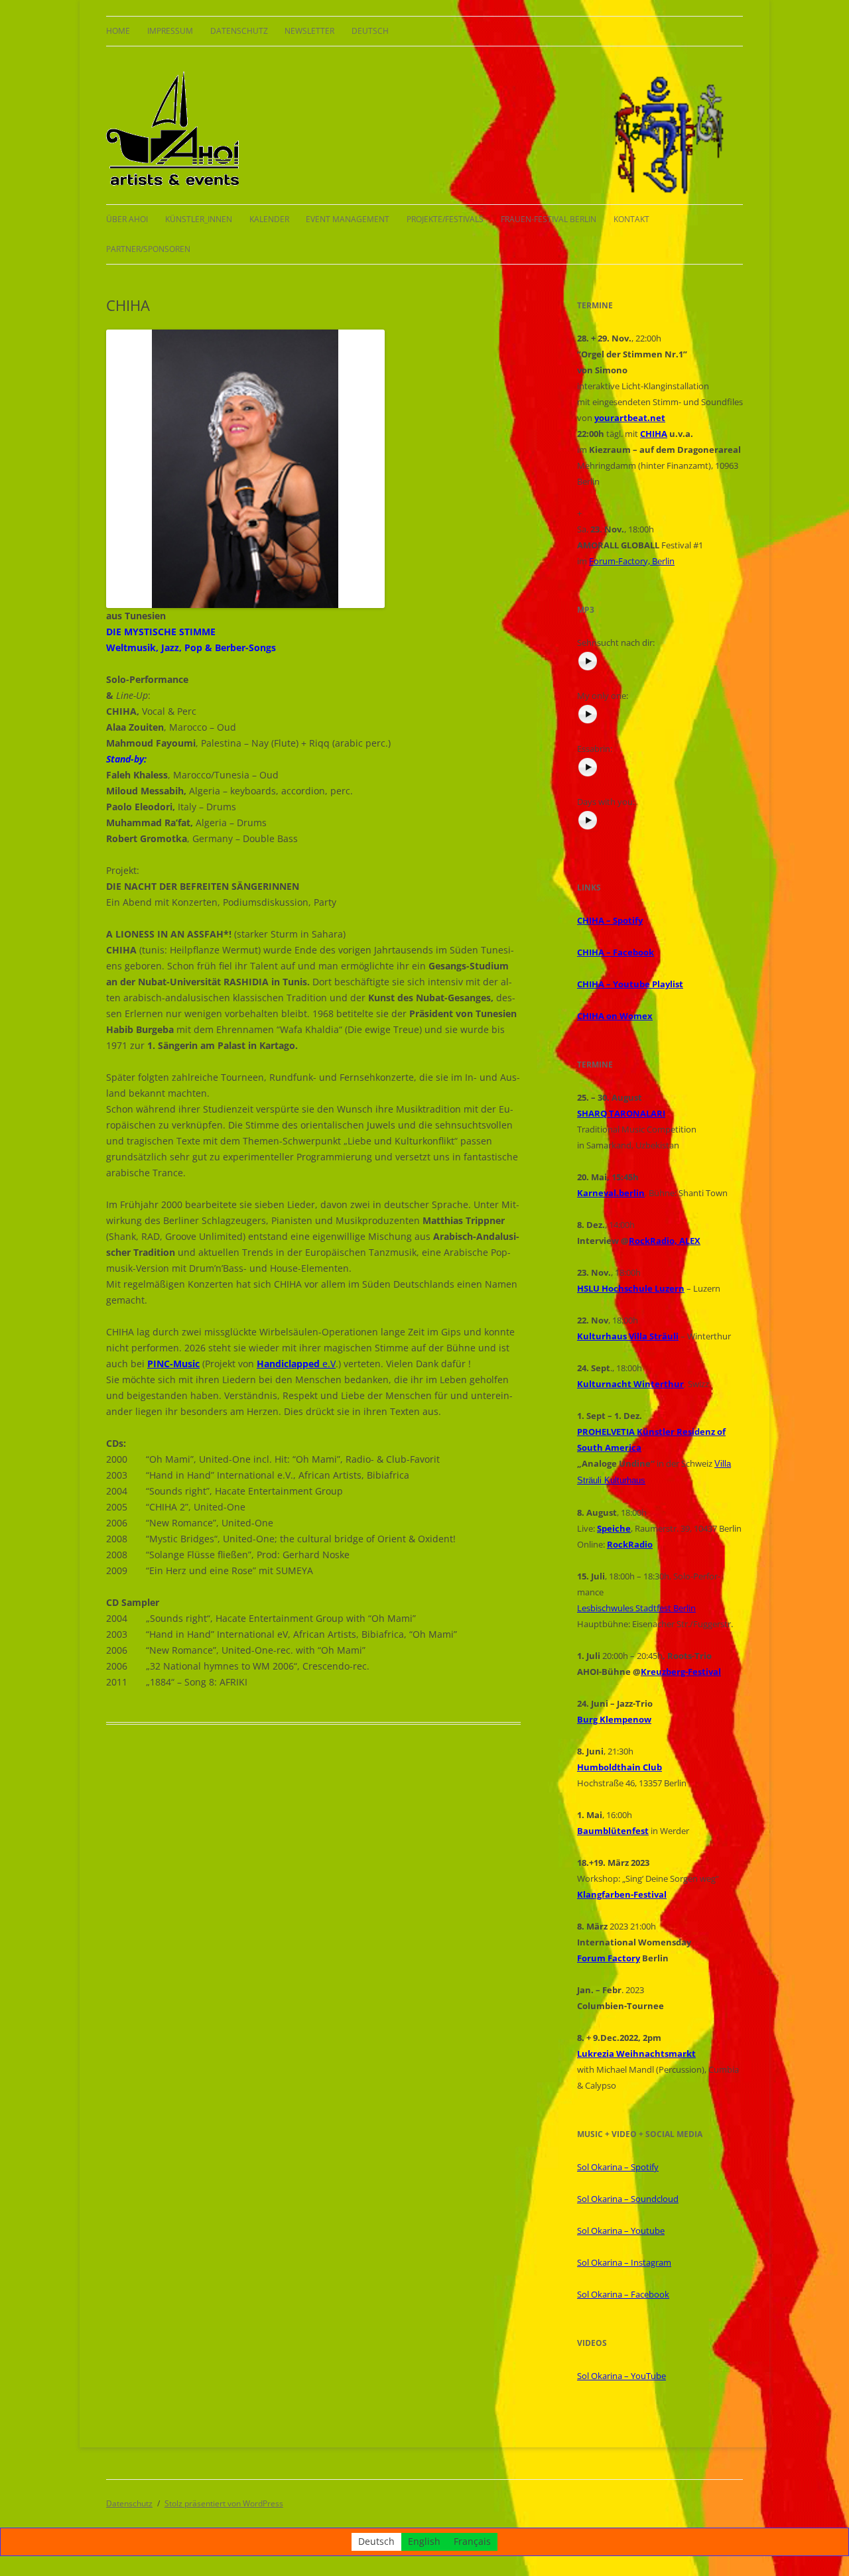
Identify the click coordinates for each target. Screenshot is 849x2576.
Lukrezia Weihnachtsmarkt (636, 2054)
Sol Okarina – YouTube (621, 2376)
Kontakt (631, 219)
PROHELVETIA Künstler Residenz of (651, 1432)
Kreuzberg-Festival (681, 1672)
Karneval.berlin (611, 1193)
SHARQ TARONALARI (621, 1113)
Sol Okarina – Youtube (621, 2231)
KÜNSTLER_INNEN (199, 219)
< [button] (123, 465)
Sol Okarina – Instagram (624, 2262)
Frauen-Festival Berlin (549, 219)
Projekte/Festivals (445, 219)
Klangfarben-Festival (622, 1894)
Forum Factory (609, 1958)
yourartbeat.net (630, 418)
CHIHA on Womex (615, 1016)
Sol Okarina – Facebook (623, 2294)
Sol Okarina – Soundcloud (628, 2199)
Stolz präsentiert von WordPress (224, 2503)
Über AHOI (127, 219)
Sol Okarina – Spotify (618, 2167)
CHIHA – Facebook (616, 952)
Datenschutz (239, 31)
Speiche (614, 1528)
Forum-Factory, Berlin (632, 561)
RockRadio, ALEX (665, 1241)
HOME (118, 31)
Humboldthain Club (620, 1767)
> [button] (368, 465)
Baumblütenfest (613, 1831)
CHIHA (654, 434)
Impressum (170, 31)
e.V (296, 1364)
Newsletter (309, 31)
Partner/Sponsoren (148, 249)
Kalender (269, 219)
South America (609, 1447)
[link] (631, 1288)
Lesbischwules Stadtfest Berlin (636, 1608)
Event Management (348, 219)
